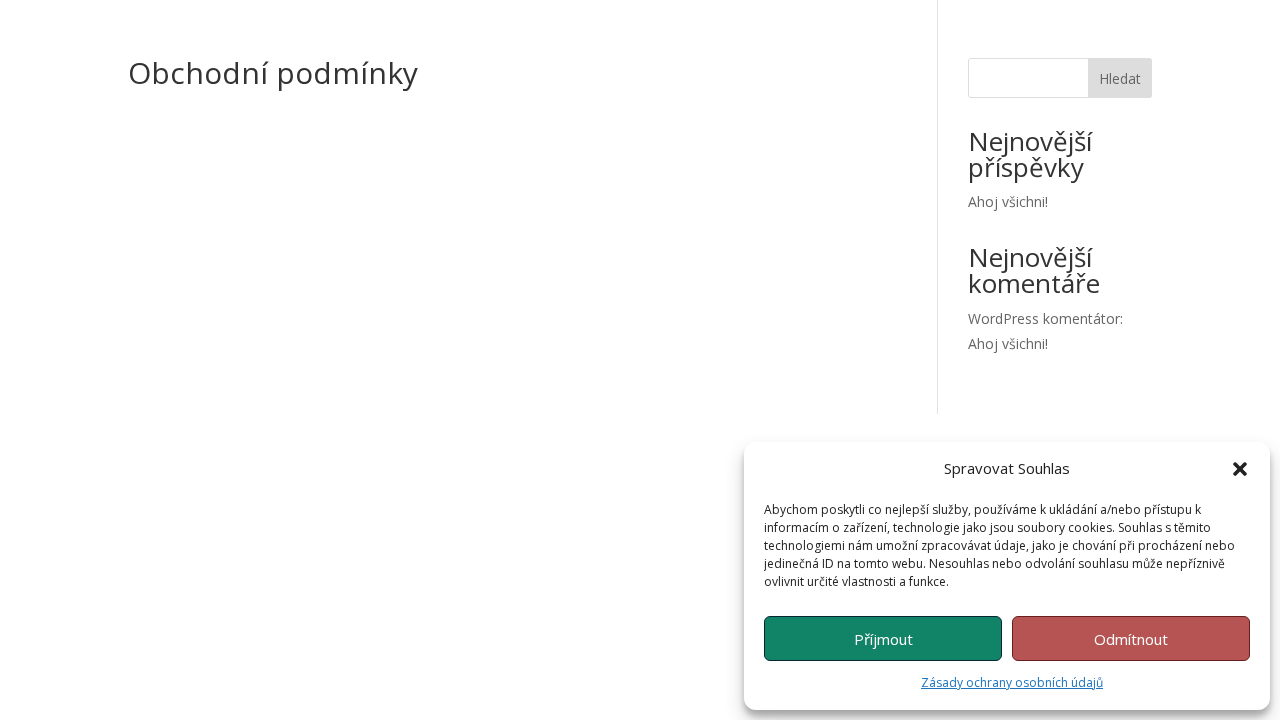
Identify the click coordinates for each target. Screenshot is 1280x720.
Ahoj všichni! (1008, 201)
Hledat (1120, 78)
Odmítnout (1131, 639)
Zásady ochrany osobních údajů (1012, 682)
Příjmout (883, 639)
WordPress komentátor (1044, 318)
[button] (1240, 469)
